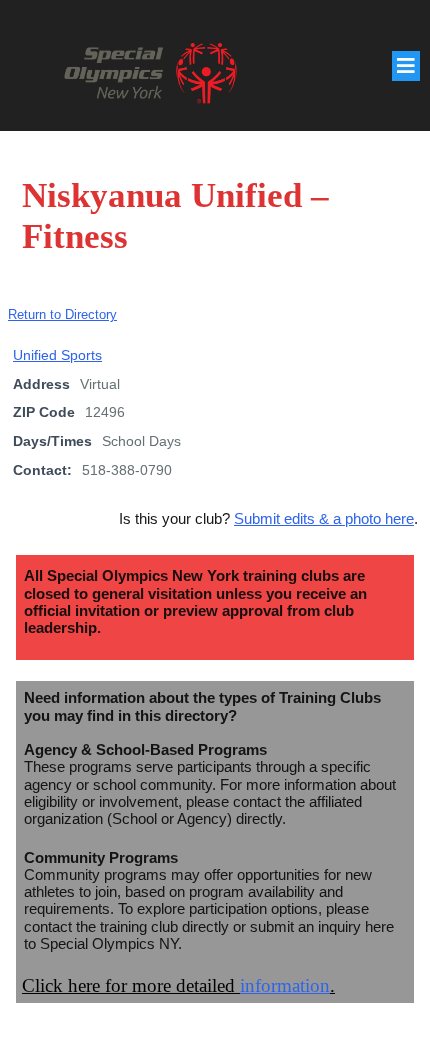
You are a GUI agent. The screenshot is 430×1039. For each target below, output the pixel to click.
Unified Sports (57, 355)
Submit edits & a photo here (324, 518)
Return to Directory (62, 314)
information (285, 985)
